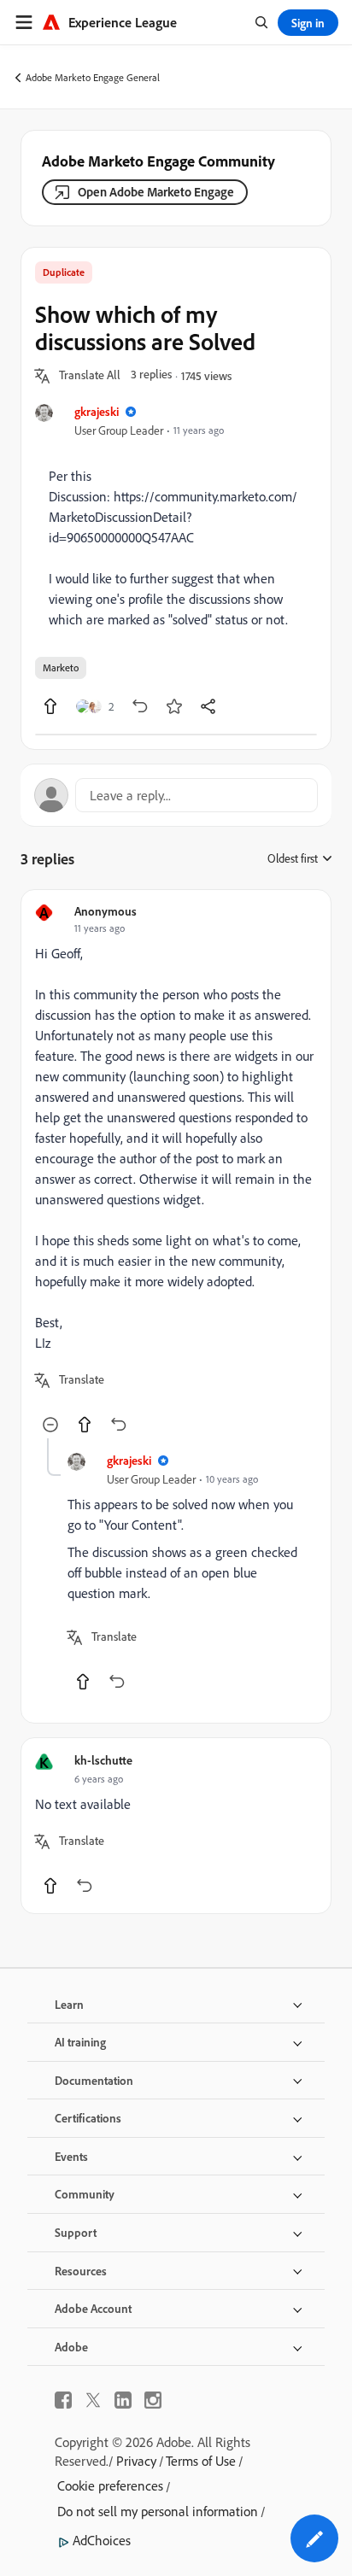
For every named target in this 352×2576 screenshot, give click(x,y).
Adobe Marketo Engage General (93, 77)
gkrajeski (97, 411)
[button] (90, 376)
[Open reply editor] (176, 795)
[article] (176, 1171)
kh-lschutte (103, 1760)
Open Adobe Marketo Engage (156, 192)
